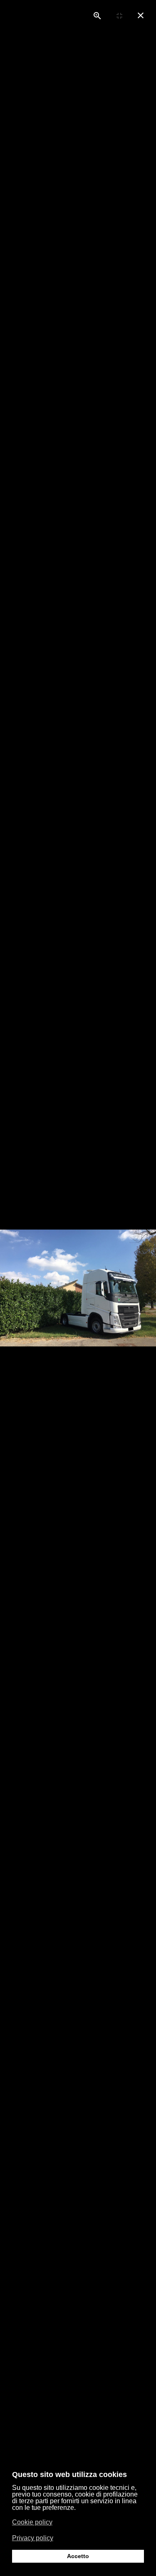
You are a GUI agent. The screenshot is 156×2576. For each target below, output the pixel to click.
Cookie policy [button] (32, 2522)
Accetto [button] (78, 2556)
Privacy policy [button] (33, 2538)
